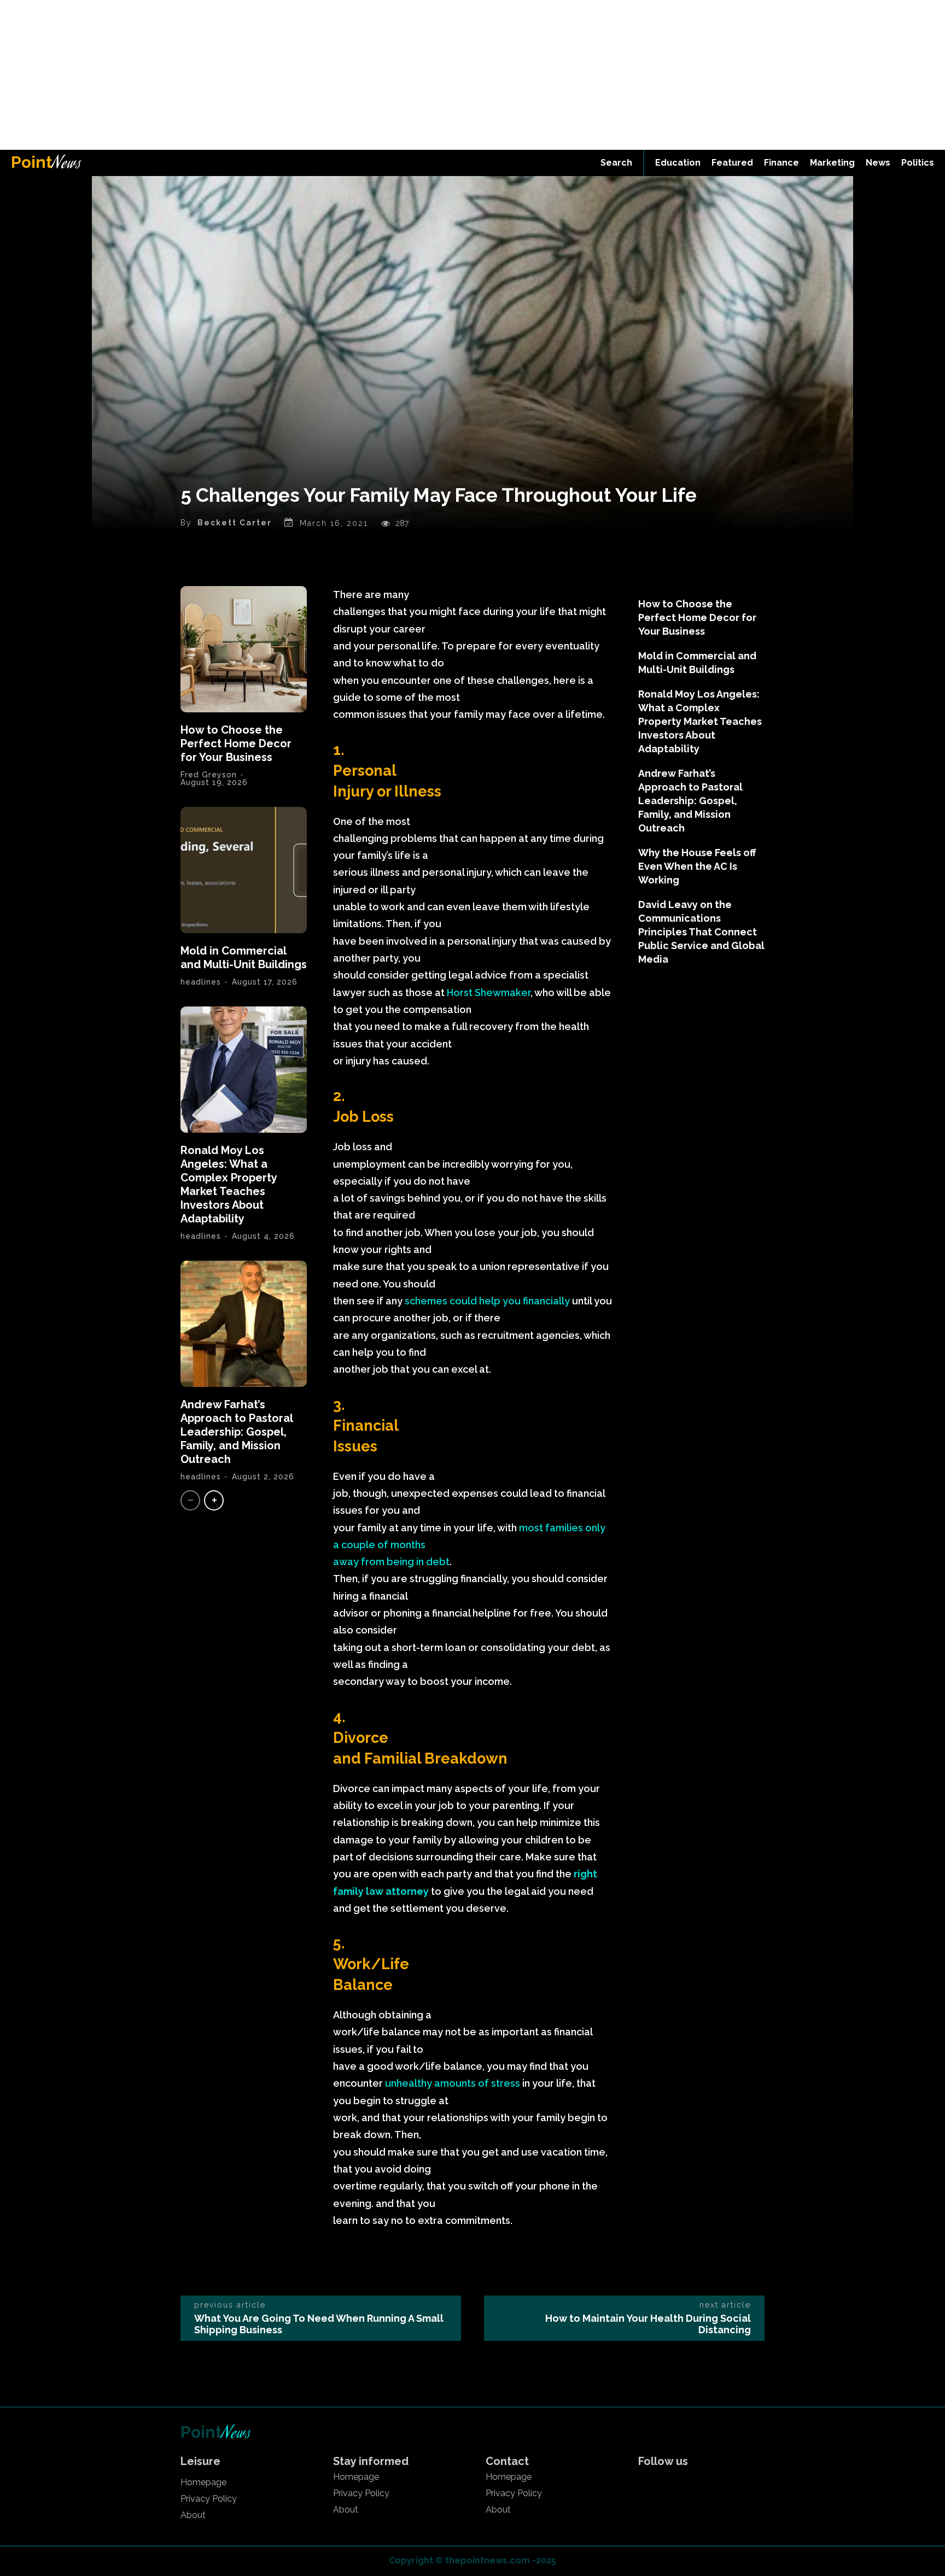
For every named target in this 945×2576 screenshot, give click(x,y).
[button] (616, 163)
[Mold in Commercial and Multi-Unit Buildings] (244, 870)
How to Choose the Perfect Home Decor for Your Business (236, 743)
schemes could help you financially (487, 1301)
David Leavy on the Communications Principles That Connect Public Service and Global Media (701, 932)
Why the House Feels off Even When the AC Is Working (697, 866)
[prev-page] (190, 1500)
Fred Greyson (209, 775)
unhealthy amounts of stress (453, 2083)
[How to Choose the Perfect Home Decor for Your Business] (244, 649)
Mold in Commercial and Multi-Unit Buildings (244, 958)
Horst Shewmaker (489, 993)
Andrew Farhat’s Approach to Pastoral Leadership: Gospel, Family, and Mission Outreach (237, 1432)
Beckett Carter (235, 523)
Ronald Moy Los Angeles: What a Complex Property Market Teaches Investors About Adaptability (229, 1184)
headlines (201, 982)
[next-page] (214, 1500)
